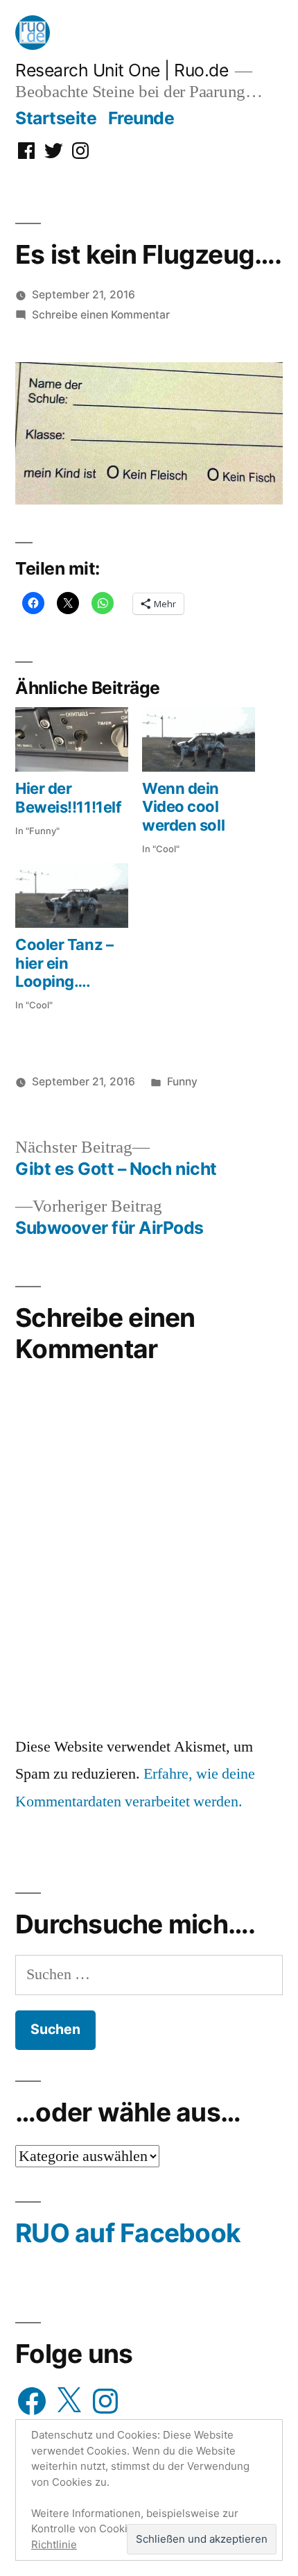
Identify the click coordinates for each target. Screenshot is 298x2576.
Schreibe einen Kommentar (101, 315)
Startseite (56, 118)
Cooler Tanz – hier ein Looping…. (64, 963)
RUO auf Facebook (128, 2233)
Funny (182, 1082)
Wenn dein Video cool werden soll (183, 807)
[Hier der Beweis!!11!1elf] (72, 739)
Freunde (141, 118)
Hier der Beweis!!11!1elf (68, 797)
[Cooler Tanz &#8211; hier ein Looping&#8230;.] (72, 896)
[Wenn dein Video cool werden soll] (199, 739)
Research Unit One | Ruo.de (122, 70)
